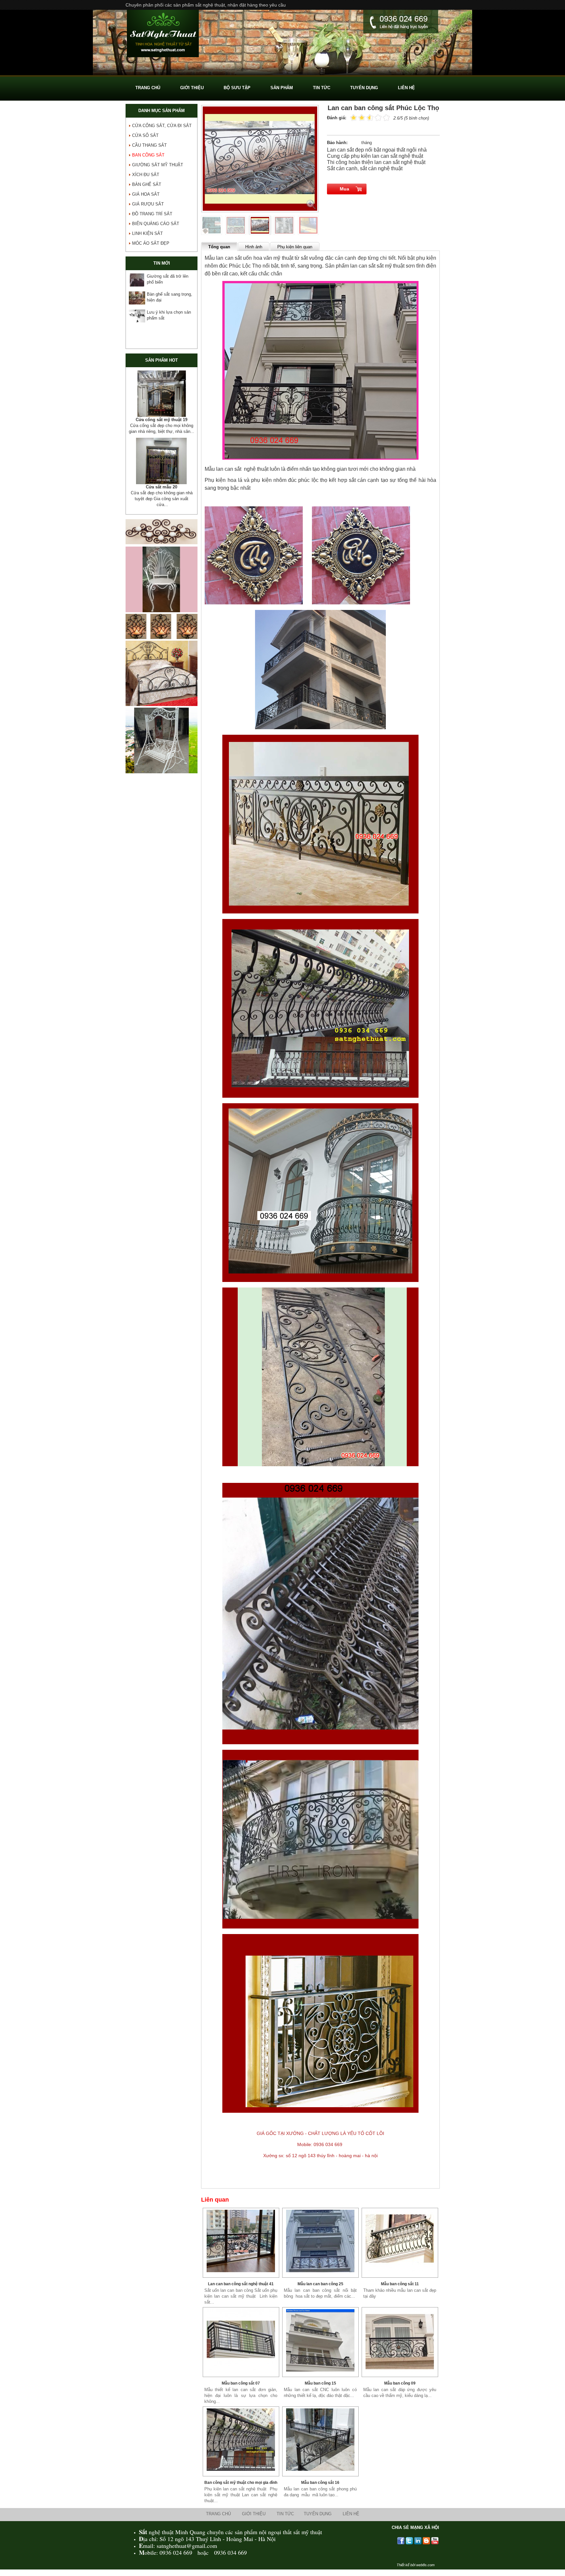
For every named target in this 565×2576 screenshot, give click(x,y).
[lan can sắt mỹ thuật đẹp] (320, 2440)
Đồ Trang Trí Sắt (152, 214)
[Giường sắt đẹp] (162, 710)
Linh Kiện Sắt (147, 233)
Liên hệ (351, 2514)
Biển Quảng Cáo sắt (156, 224)
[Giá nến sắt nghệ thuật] (162, 643)
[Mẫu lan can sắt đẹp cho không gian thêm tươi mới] (400, 2340)
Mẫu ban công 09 (400, 2383)
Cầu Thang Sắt (149, 145)
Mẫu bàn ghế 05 (162, 420)
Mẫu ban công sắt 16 (320, 2483)
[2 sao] (358, 117)
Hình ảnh (254, 247)
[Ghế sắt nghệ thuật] (162, 617)
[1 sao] (354, 117)
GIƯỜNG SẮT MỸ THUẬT (158, 165)
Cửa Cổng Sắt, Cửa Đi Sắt (162, 126)
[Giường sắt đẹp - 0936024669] (162, 467)
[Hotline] (401, 22)
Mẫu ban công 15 (320, 2383)
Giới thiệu (254, 2514)
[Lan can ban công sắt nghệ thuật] (241, 2241)
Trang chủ (218, 2514)
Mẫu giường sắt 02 (162, 493)
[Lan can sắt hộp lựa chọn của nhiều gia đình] (241, 2340)
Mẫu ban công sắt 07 (241, 2383)
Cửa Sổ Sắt (145, 135)
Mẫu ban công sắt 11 (400, 2284)
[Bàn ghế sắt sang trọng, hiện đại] (137, 298)
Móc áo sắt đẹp (151, 243)
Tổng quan (219, 247)
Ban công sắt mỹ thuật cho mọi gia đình (241, 2483)
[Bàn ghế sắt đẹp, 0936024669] (162, 394)
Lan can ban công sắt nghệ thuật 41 (241, 2284)
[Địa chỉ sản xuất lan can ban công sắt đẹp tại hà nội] (400, 2241)
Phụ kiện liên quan (295, 247)
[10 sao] (350, 117)
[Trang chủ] (163, 34)
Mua (344, 189)
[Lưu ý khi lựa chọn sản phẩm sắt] (137, 316)
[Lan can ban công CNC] (320, 2340)
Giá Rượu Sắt (148, 204)
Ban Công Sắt (148, 155)
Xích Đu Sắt (146, 175)
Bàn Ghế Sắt (147, 184)
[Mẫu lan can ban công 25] (320, 2241)
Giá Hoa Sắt (146, 194)
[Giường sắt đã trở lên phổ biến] (137, 280)
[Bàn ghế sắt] (282, 74)
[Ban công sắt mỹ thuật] (241, 2440)
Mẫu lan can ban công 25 (320, 2284)
